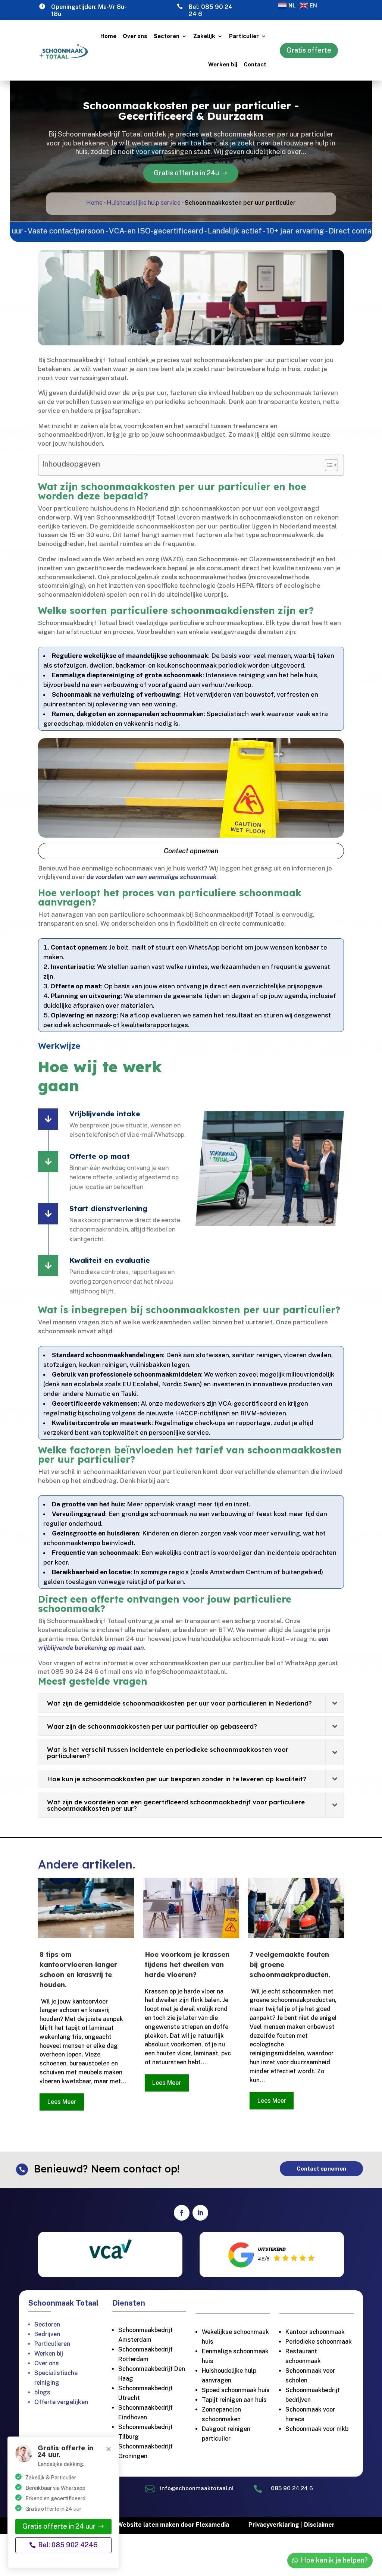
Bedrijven (47, 2334)
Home (108, 36)
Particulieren (52, 2344)
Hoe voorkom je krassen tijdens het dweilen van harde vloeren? (187, 1965)
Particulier (244, 36)
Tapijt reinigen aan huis (234, 2400)
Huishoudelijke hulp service (144, 203)
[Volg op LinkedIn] (200, 2213)
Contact (255, 64)
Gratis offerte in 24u (186, 173)
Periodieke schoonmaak (319, 2342)
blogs (42, 2392)
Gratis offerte (309, 50)
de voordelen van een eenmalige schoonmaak (151, 877)
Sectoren (167, 36)
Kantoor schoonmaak (315, 2332)
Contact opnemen (191, 851)
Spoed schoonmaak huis (236, 2390)
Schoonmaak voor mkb (317, 2429)
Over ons (135, 36)
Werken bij (223, 64)
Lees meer (62, 2102)
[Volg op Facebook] (182, 2213)
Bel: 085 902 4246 (68, 2545)
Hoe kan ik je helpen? (334, 2560)
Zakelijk (204, 36)
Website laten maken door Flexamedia (173, 2525)
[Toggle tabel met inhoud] (328, 465)
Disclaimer (319, 2525)
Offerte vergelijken (61, 2402)
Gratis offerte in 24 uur (59, 2526)
